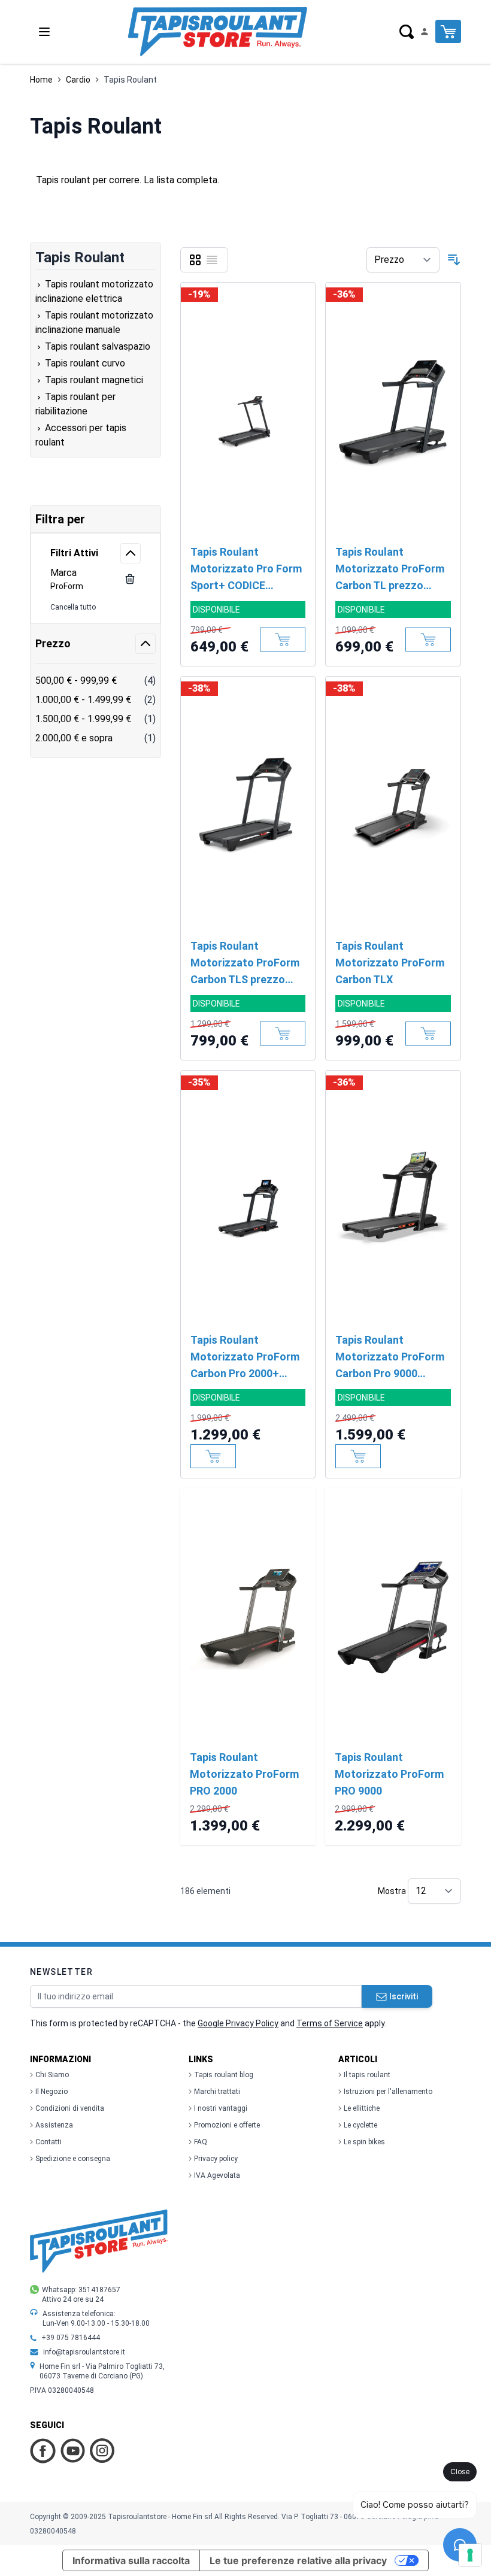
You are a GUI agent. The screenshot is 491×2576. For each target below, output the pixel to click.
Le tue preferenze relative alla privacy (298, 2560)
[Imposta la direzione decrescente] (454, 260)
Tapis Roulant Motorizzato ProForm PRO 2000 (244, 1774)
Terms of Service (330, 2023)
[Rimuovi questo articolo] (130, 579)
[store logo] (217, 32)
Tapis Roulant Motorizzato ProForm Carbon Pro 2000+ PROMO (245, 1358)
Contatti (49, 2142)
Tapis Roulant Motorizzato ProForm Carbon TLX (390, 963)
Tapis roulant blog (224, 2075)
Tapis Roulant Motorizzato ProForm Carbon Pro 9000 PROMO (390, 1358)
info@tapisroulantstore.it (84, 2352)
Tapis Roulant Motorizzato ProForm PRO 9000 (389, 1774)
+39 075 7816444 (71, 2338)
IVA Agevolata (217, 2175)
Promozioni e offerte (227, 2125)
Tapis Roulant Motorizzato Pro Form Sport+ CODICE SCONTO (246, 570)
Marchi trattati (217, 2092)
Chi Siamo (52, 2075)
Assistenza (54, 2125)
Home (41, 80)
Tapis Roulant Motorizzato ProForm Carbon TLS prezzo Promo (245, 964)
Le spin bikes (364, 2142)
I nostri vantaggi (221, 2108)
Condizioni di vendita (70, 2108)
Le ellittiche (362, 2108)
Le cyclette (360, 2125)
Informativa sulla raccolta (131, 2560)
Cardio (78, 80)
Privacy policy (216, 2159)
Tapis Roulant (130, 80)
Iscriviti (404, 1996)
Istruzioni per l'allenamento (388, 2092)
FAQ (201, 2142)
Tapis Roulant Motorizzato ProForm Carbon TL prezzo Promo (390, 570)
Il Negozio (51, 2092)
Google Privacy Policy (238, 2023)
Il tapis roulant (367, 2075)
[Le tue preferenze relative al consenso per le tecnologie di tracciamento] (470, 2555)
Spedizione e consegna (73, 2159)
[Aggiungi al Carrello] (283, 640)
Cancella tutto (73, 607)
